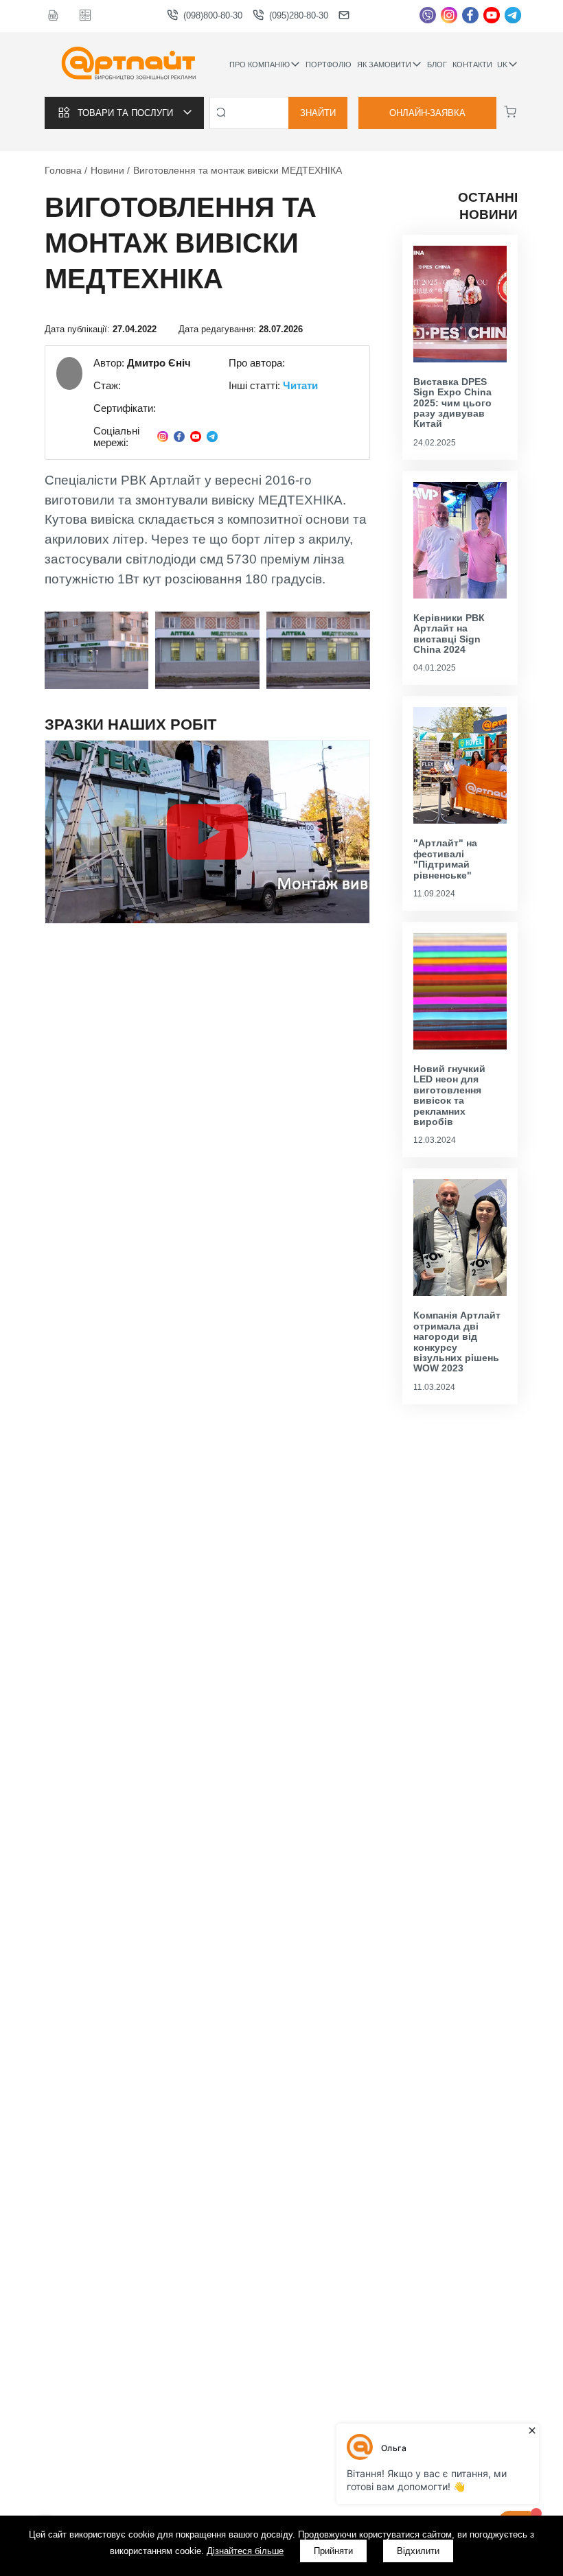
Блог (437, 65)
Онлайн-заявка (427, 113)
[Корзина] (510, 112)
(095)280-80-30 (299, 15)
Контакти (472, 65)
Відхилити (418, 2551)
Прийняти (333, 2551)
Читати (300, 385)
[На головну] (129, 65)
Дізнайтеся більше (245, 2551)
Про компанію (260, 65)
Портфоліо (329, 65)
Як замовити (384, 65)
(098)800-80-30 (213, 15)
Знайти (318, 113)
